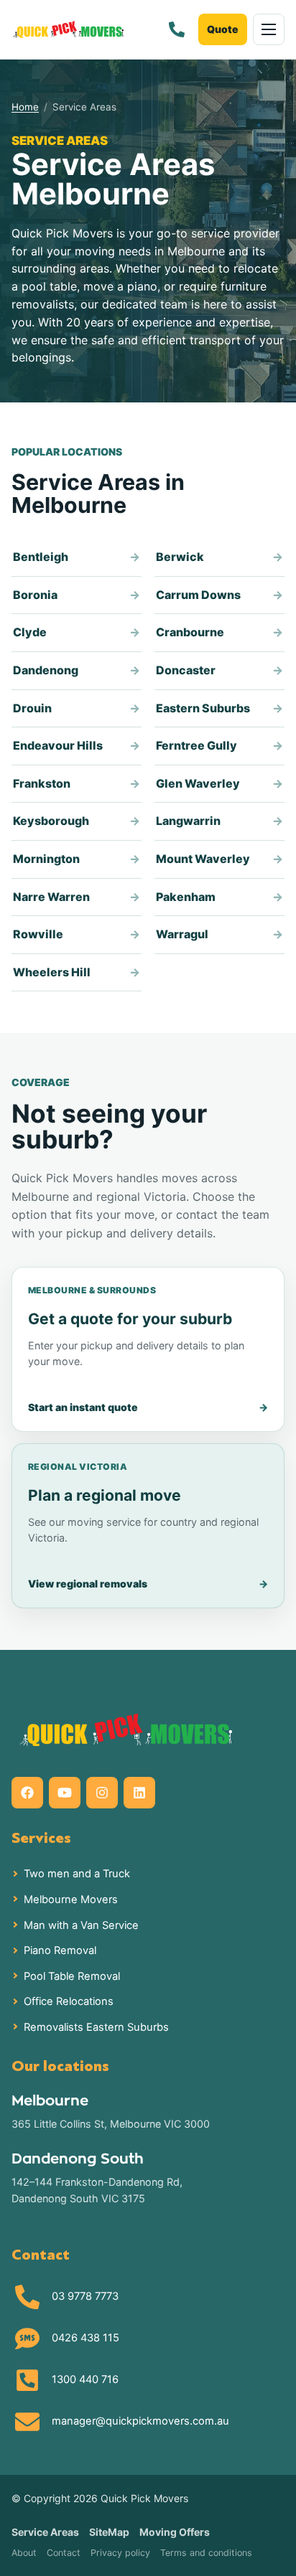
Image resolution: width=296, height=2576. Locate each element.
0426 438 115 (85, 2338)
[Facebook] (27, 1793)
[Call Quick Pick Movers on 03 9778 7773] (177, 29)
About (24, 2553)
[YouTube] (65, 1793)
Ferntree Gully (196, 745)
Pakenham (186, 897)
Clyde (30, 632)
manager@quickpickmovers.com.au (140, 2421)
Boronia (35, 595)
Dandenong (46, 670)
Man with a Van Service (81, 1925)
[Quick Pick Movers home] (68, 29)
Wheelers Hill (52, 972)
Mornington (46, 859)
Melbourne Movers (71, 1900)
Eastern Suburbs (203, 708)
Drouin (32, 708)
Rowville (38, 934)
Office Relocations (69, 2001)
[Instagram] (102, 1793)
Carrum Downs (198, 595)
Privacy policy (120, 2553)
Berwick (180, 557)
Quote (223, 29)
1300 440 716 (85, 2379)
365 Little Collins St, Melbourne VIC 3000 (111, 2124)
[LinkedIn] (139, 1793)
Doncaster (186, 670)
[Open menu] (269, 29)
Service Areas (45, 2532)
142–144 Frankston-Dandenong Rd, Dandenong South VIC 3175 (97, 2190)
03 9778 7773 (85, 2296)
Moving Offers (175, 2532)
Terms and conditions (206, 2553)
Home (25, 107)
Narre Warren (51, 897)
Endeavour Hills (58, 745)
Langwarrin (188, 821)
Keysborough (51, 821)
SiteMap (109, 2532)
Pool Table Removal (72, 1976)
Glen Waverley (198, 783)
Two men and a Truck (77, 1874)
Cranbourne (190, 632)
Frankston (42, 783)
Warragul (182, 934)
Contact (64, 2553)
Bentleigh (41, 557)
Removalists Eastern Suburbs (96, 2027)
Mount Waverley (203, 859)
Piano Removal (60, 1950)
